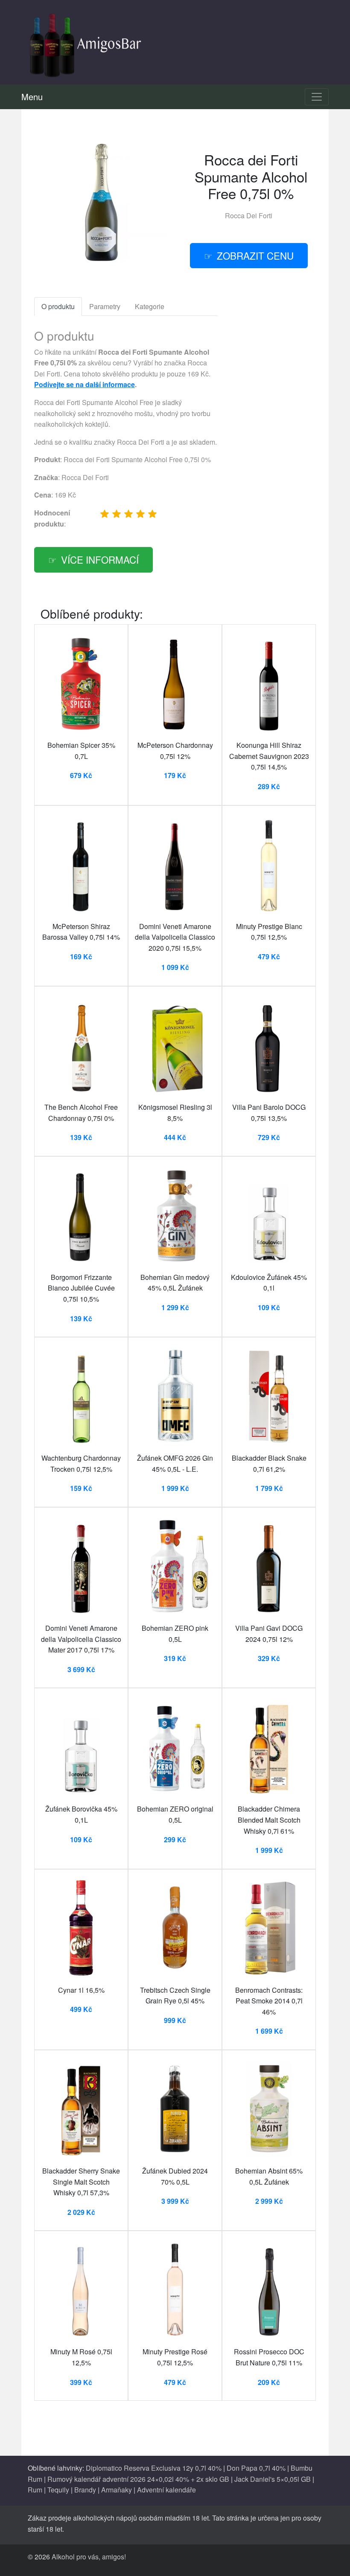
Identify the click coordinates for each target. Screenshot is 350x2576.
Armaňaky (117, 2490)
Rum (35, 2490)
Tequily (58, 2490)
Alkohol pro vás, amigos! (89, 2557)
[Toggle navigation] (317, 97)
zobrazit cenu (255, 255)
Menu (32, 97)
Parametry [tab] (105, 306)
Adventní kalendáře (166, 2490)
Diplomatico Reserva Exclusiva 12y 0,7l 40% (154, 2468)
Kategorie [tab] (150, 306)
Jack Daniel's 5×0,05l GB (273, 2479)
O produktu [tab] (58, 306)
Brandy (85, 2490)
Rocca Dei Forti (249, 216)
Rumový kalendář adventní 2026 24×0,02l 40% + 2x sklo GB (138, 2479)
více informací (100, 559)
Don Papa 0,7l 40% (256, 2468)
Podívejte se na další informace (85, 384)
